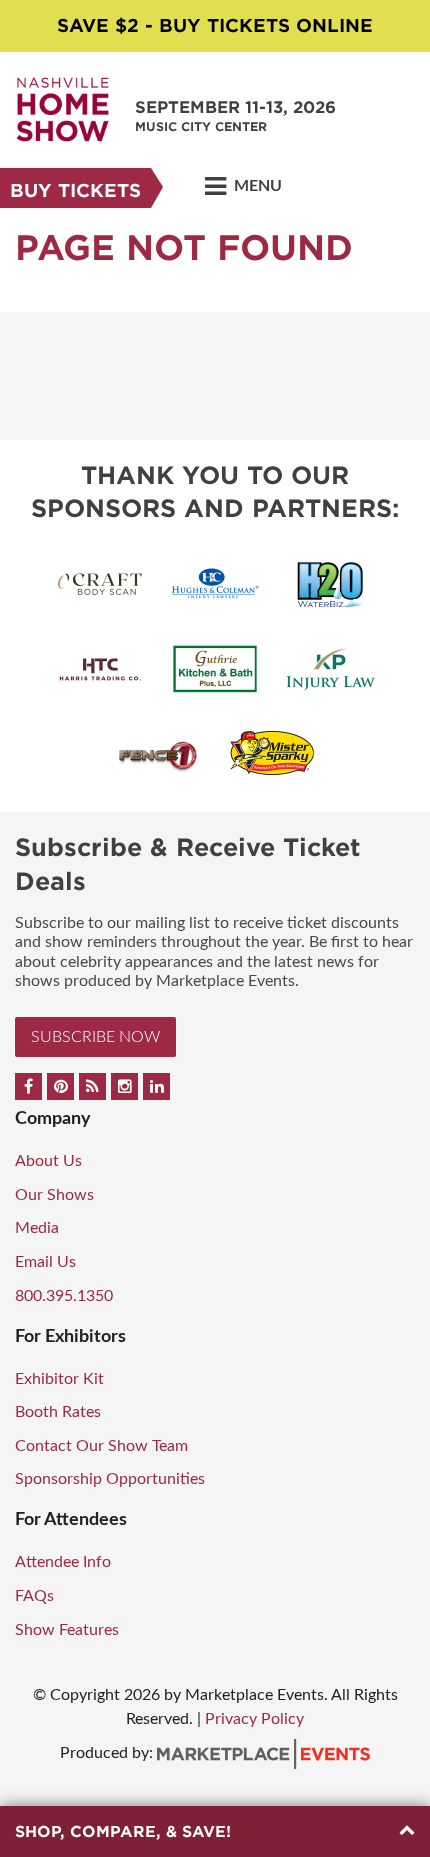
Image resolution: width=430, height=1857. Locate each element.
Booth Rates (58, 1412)
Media (37, 1228)
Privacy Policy (254, 1719)
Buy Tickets (75, 190)
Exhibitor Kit (59, 1379)
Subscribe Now (95, 1037)
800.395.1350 (64, 1296)
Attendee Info (63, 1562)
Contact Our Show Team (101, 1446)
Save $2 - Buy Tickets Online (215, 25)
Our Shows (54, 1195)
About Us (48, 1161)
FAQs (34, 1596)
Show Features (67, 1630)
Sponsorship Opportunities (110, 1479)
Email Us (45, 1262)
